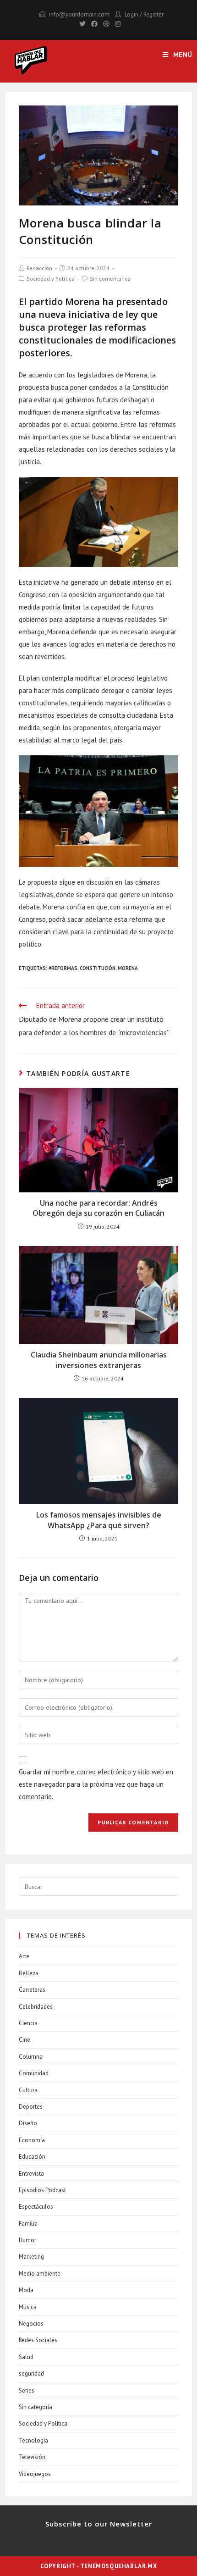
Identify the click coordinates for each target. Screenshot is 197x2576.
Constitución (98, 968)
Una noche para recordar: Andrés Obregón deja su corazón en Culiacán (98, 1208)
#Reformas (63, 968)
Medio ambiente (40, 2274)
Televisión (32, 2457)
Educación (32, 2157)
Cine (25, 2040)
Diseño (28, 2123)
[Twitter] (82, 24)
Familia (28, 2224)
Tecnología (33, 2440)
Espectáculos (36, 2207)
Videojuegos (35, 2474)
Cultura (28, 2090)
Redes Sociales (38, 2340)
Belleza (29, 1973)
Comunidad (34, 2073)
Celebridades (36, 2007)
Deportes (31, 2107)
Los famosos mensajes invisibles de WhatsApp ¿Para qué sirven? (99, 1520)
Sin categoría (36, 2407)
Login (131, 14)
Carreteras (32, 1990)
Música (28, 2307)
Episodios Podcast (42, 2190)
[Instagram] (116, 24)
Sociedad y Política (51, 279)
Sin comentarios (110, 279)
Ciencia (28, 2023)
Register (153, 14)
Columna (31, 2057)
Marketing (31, 2257)
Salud (26, 2357)
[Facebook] (94, 24)
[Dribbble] (106, 24)
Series (27, 2390)
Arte (24, 1956)
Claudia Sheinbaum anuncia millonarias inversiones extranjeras (99, 1360)
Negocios (31, 2324)
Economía (32, 2140)
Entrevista (31, 2174)
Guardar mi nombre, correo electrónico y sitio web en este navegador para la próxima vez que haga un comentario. (96, 1784)
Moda (26, 2290)
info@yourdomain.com (79, 14)
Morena (128, 968)
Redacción (39, 268)
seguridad (31, 2374)
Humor (27, 2240)
